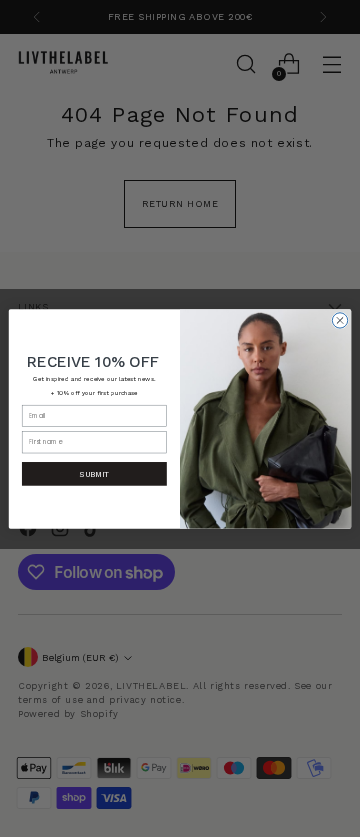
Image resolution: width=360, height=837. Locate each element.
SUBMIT (94, 473)
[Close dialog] (339, 319)
